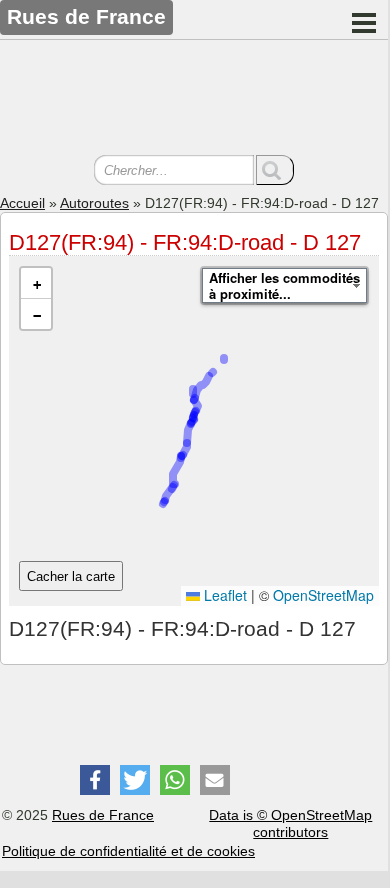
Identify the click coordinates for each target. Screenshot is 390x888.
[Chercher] (275, 170)
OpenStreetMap (323, 595)
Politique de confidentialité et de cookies (128, 851)
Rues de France (103, 815)
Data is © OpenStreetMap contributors (290, 823)
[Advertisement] (194, 100)
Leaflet (223, 595)
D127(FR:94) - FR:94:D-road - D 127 (185, 242)
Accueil (22, 203)
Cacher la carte (71, 576)
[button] (36, 283)
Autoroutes (94, 203)
